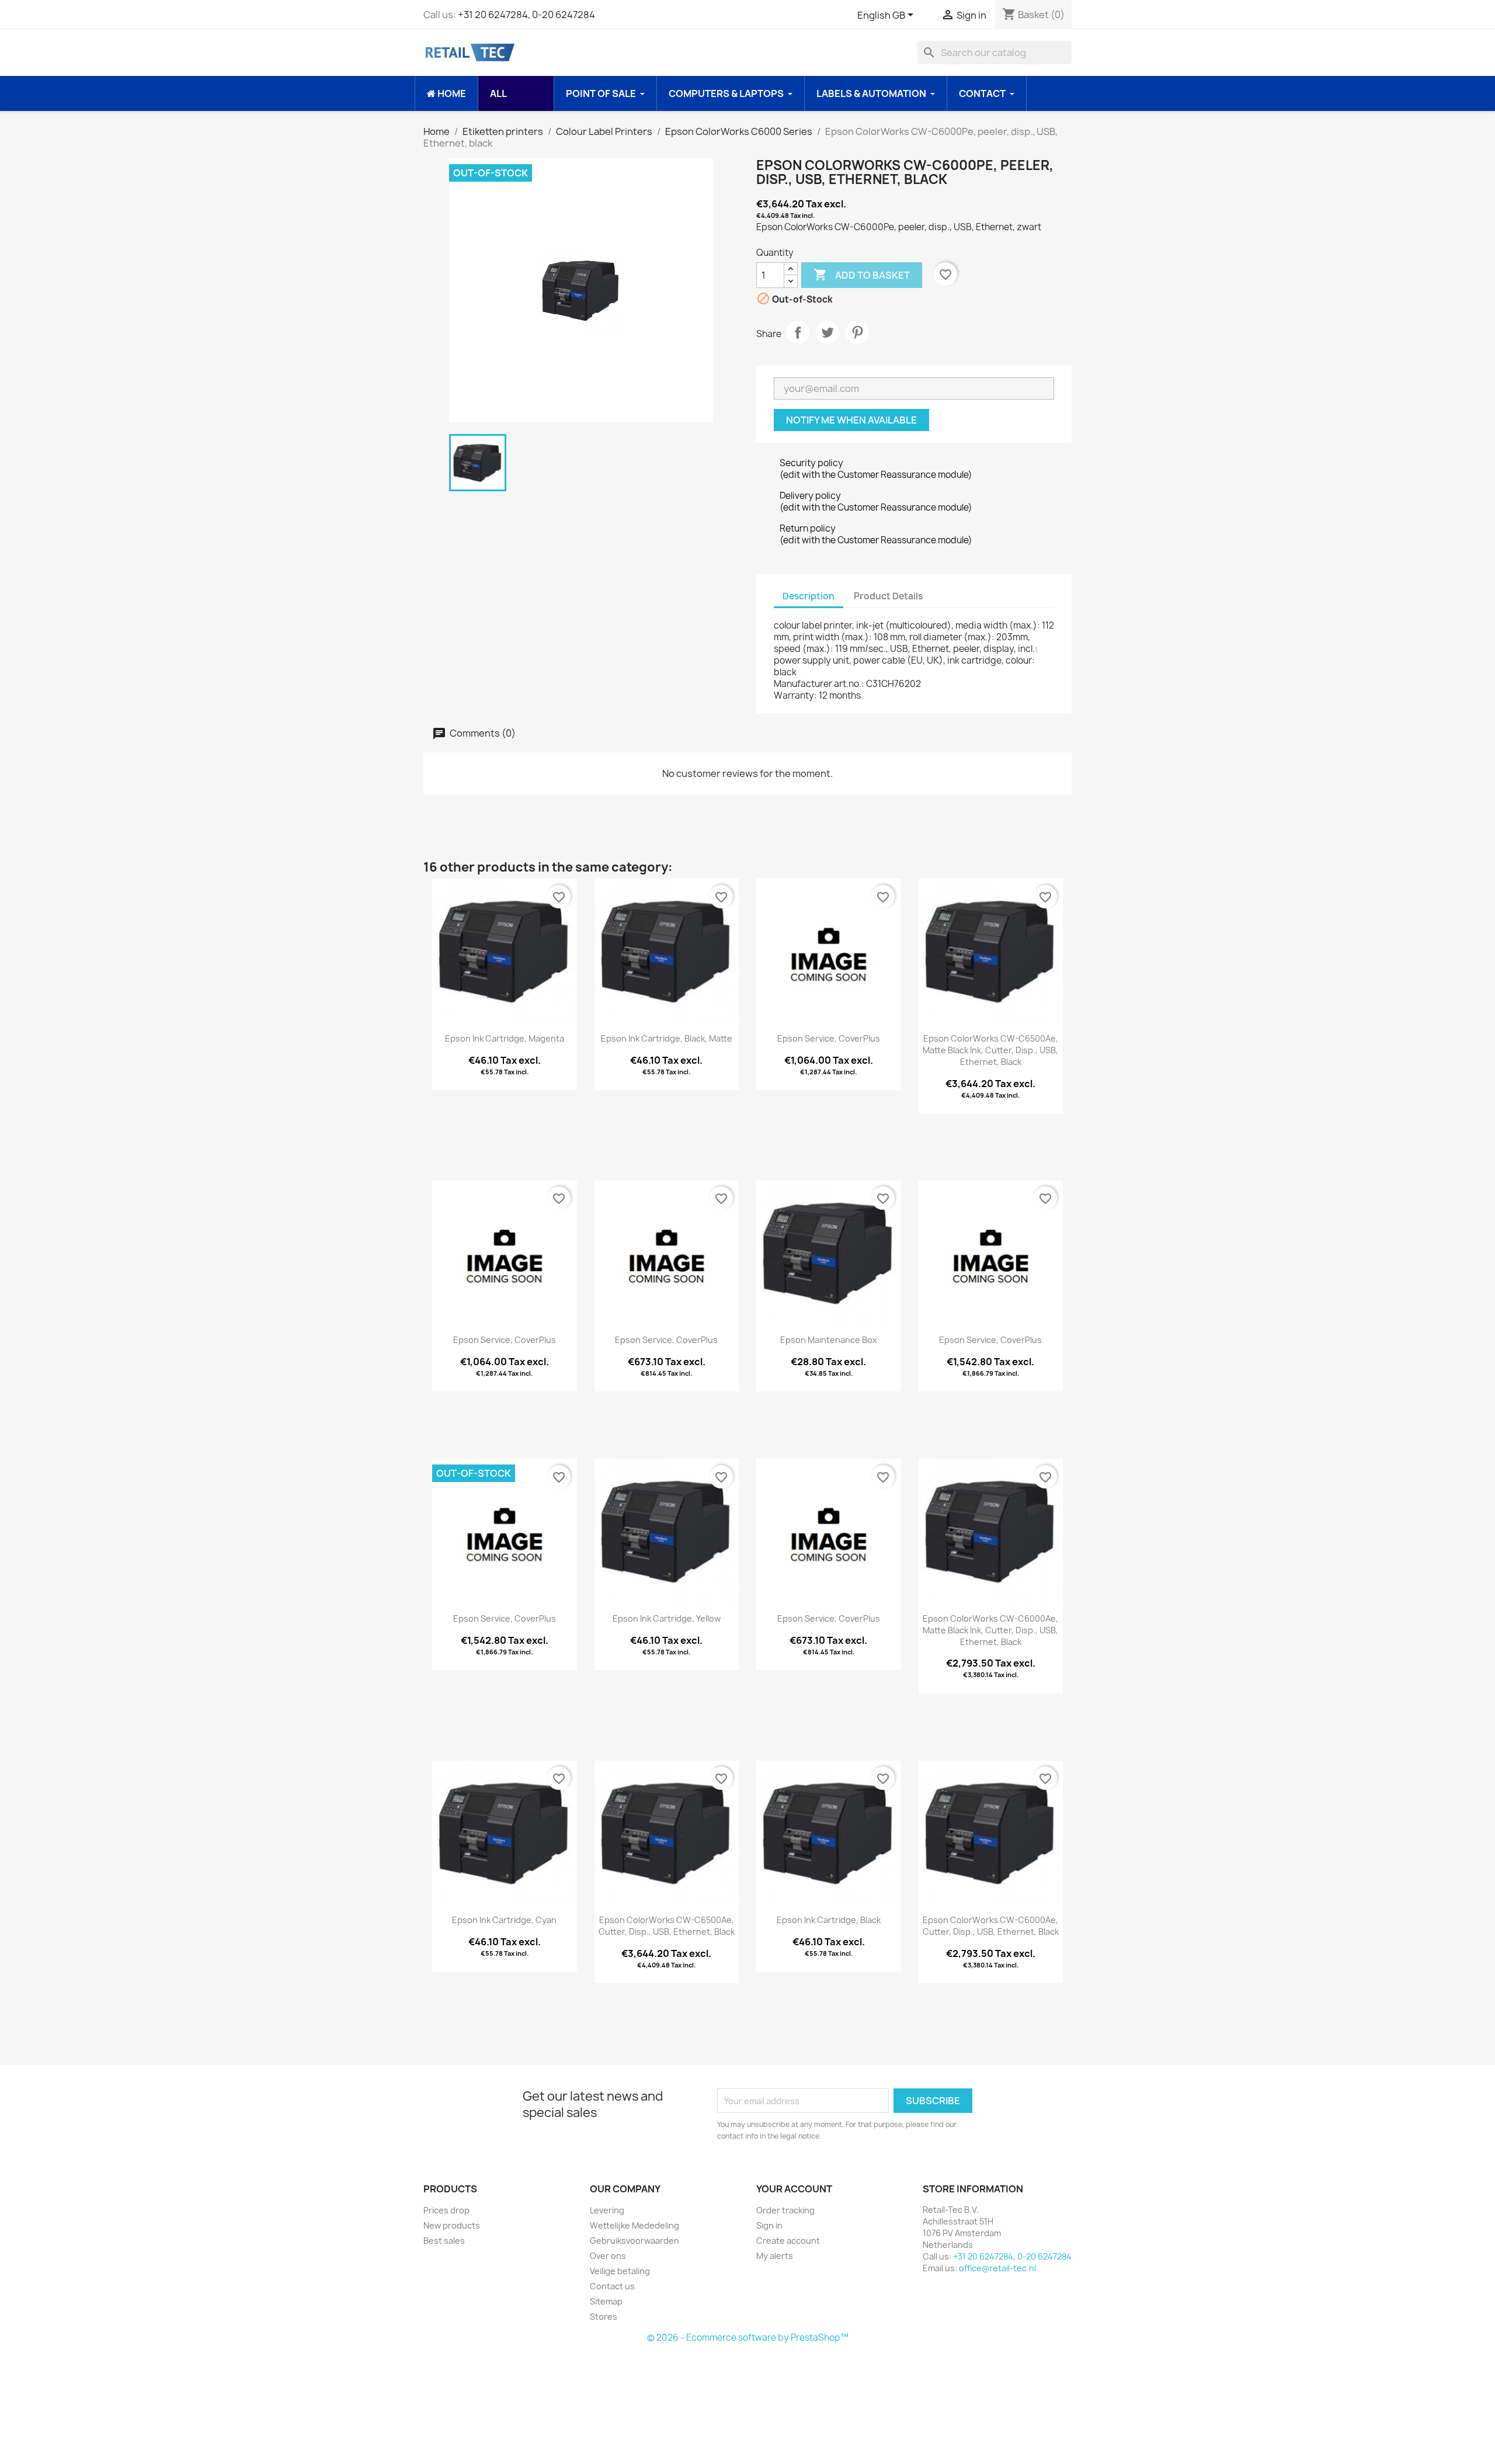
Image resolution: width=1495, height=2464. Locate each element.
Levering (607, 2210)
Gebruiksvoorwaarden (634, 2241)
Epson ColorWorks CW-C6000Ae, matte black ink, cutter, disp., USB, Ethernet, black (990, 1630)
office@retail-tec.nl (997, 2268)
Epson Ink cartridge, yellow (667, 1618)
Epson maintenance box (829, 1340)
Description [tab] (809, 596)
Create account (788, 2241)
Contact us (612, 2286)
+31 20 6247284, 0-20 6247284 (526, 15)
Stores (604, 2316)
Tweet (828, 332)
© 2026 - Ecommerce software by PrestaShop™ (748, 2338)
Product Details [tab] (888, 596)
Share (798, 332)
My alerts (775, 2256)
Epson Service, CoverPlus (829, 1038)
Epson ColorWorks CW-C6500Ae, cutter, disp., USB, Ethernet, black (667, 1926)
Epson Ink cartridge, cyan (504, 1920)
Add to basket (862, 275)
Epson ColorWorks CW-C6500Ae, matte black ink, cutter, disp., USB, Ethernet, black (990, 1050)
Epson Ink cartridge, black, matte (667, 1038)
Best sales (444, 2241)
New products (452, 2225)
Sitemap (606, 2301)
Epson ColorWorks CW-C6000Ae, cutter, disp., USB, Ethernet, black (991, 1926)
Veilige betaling (620, 2271)
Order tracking (785, 2210)
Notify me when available (851, 420)
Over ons (608, 2256)
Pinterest (857, 332)
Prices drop (446, 2210)
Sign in (769, 2225)
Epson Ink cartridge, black (829, 1920)
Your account (794, 2189)
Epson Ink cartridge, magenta (505, 1038)
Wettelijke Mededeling (634, 2225)
